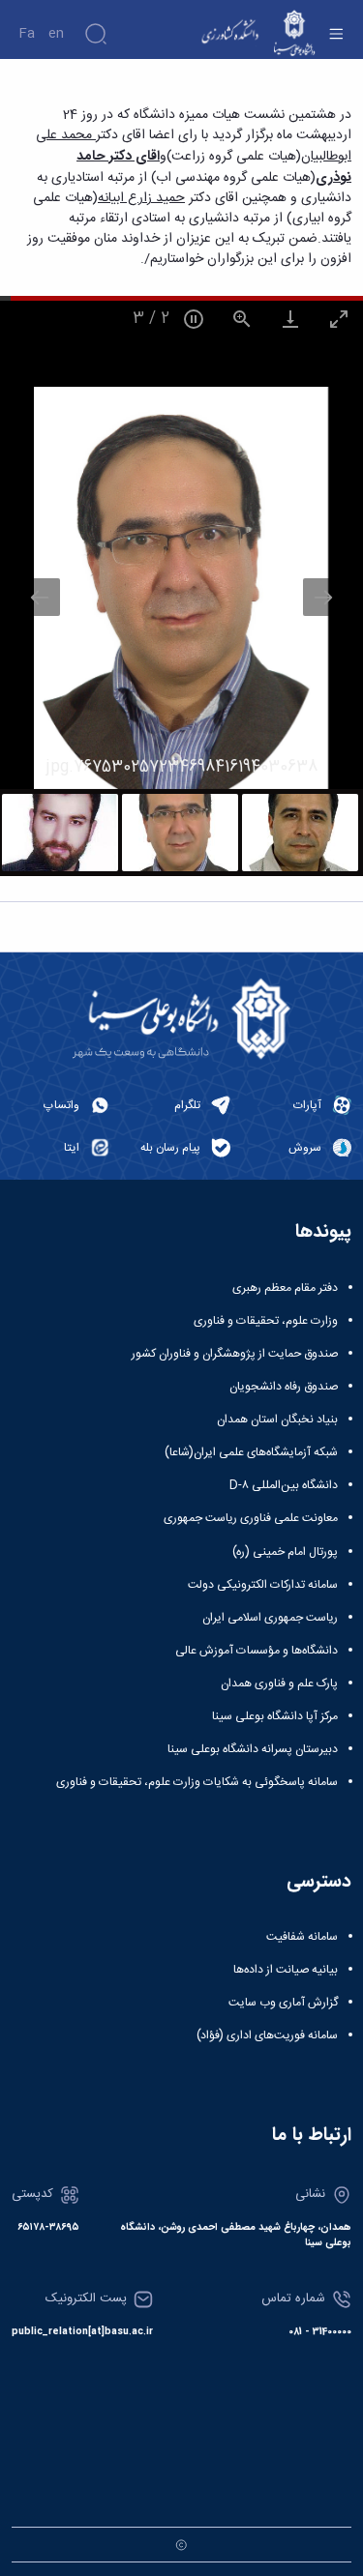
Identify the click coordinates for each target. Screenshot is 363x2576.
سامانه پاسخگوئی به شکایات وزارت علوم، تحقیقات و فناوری (197, 1782)
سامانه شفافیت (302, 1937)
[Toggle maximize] (339, 319)
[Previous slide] (40, 597)
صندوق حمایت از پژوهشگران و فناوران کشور (235, 1354)
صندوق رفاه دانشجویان (284, 1387)
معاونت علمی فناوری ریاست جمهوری (251, 1518)
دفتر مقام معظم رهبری (285, 1288)
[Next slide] (323, 597)
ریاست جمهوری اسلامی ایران (270, 1618)
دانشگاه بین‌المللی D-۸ (284, 1485)
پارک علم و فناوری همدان (279, 1683)
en (56, 34)
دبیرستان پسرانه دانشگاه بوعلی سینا (253, 1749)
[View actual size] (242, 319)
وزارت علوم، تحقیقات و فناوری (266, 1321)
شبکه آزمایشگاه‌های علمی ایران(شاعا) (251, 1452)
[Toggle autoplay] (194, 319)
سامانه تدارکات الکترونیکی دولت (263, 1585)
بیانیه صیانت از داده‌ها (286, 1970)
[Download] (290, 319)
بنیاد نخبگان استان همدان (277, 1420)
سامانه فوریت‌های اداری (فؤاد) (267, 2035)
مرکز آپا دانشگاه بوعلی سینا (275, 1716)
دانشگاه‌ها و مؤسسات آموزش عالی (257, 1651)
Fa (27, 34)
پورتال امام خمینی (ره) (285, 1552)
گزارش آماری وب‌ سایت (283, 2003)
